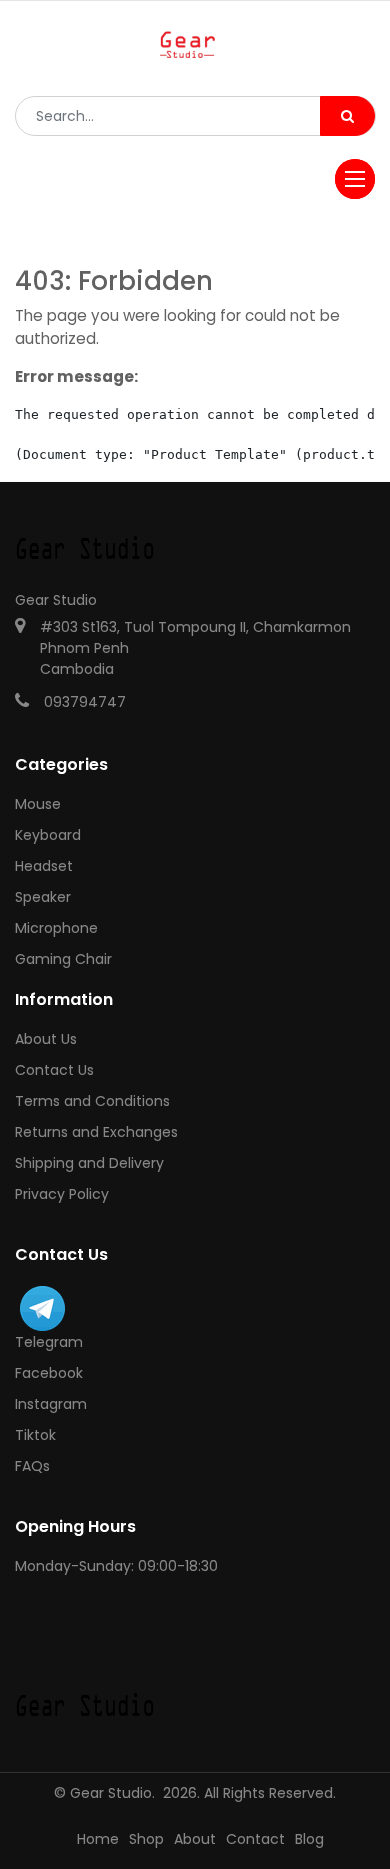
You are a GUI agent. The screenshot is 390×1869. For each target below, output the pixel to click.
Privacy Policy (62, 1194)
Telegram (49, 1342)
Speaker (43, 897)
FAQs (32, 1466)
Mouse (38, 804)
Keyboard (48, 835)
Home (98, 1839)
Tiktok (35, 1435)
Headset (44, 866)
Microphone (56, 928)
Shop (146, 1839)
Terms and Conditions (92, 1101)
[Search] (347, 116)
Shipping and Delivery (89, 1163)
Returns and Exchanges (96, 1132)
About (195, 1839)
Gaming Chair (63, 959)
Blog (309, 1839)
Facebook (49, 1373)
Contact (255, 1839)
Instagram (51, 1404)
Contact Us (54, 1070)
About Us (46, 1039)
